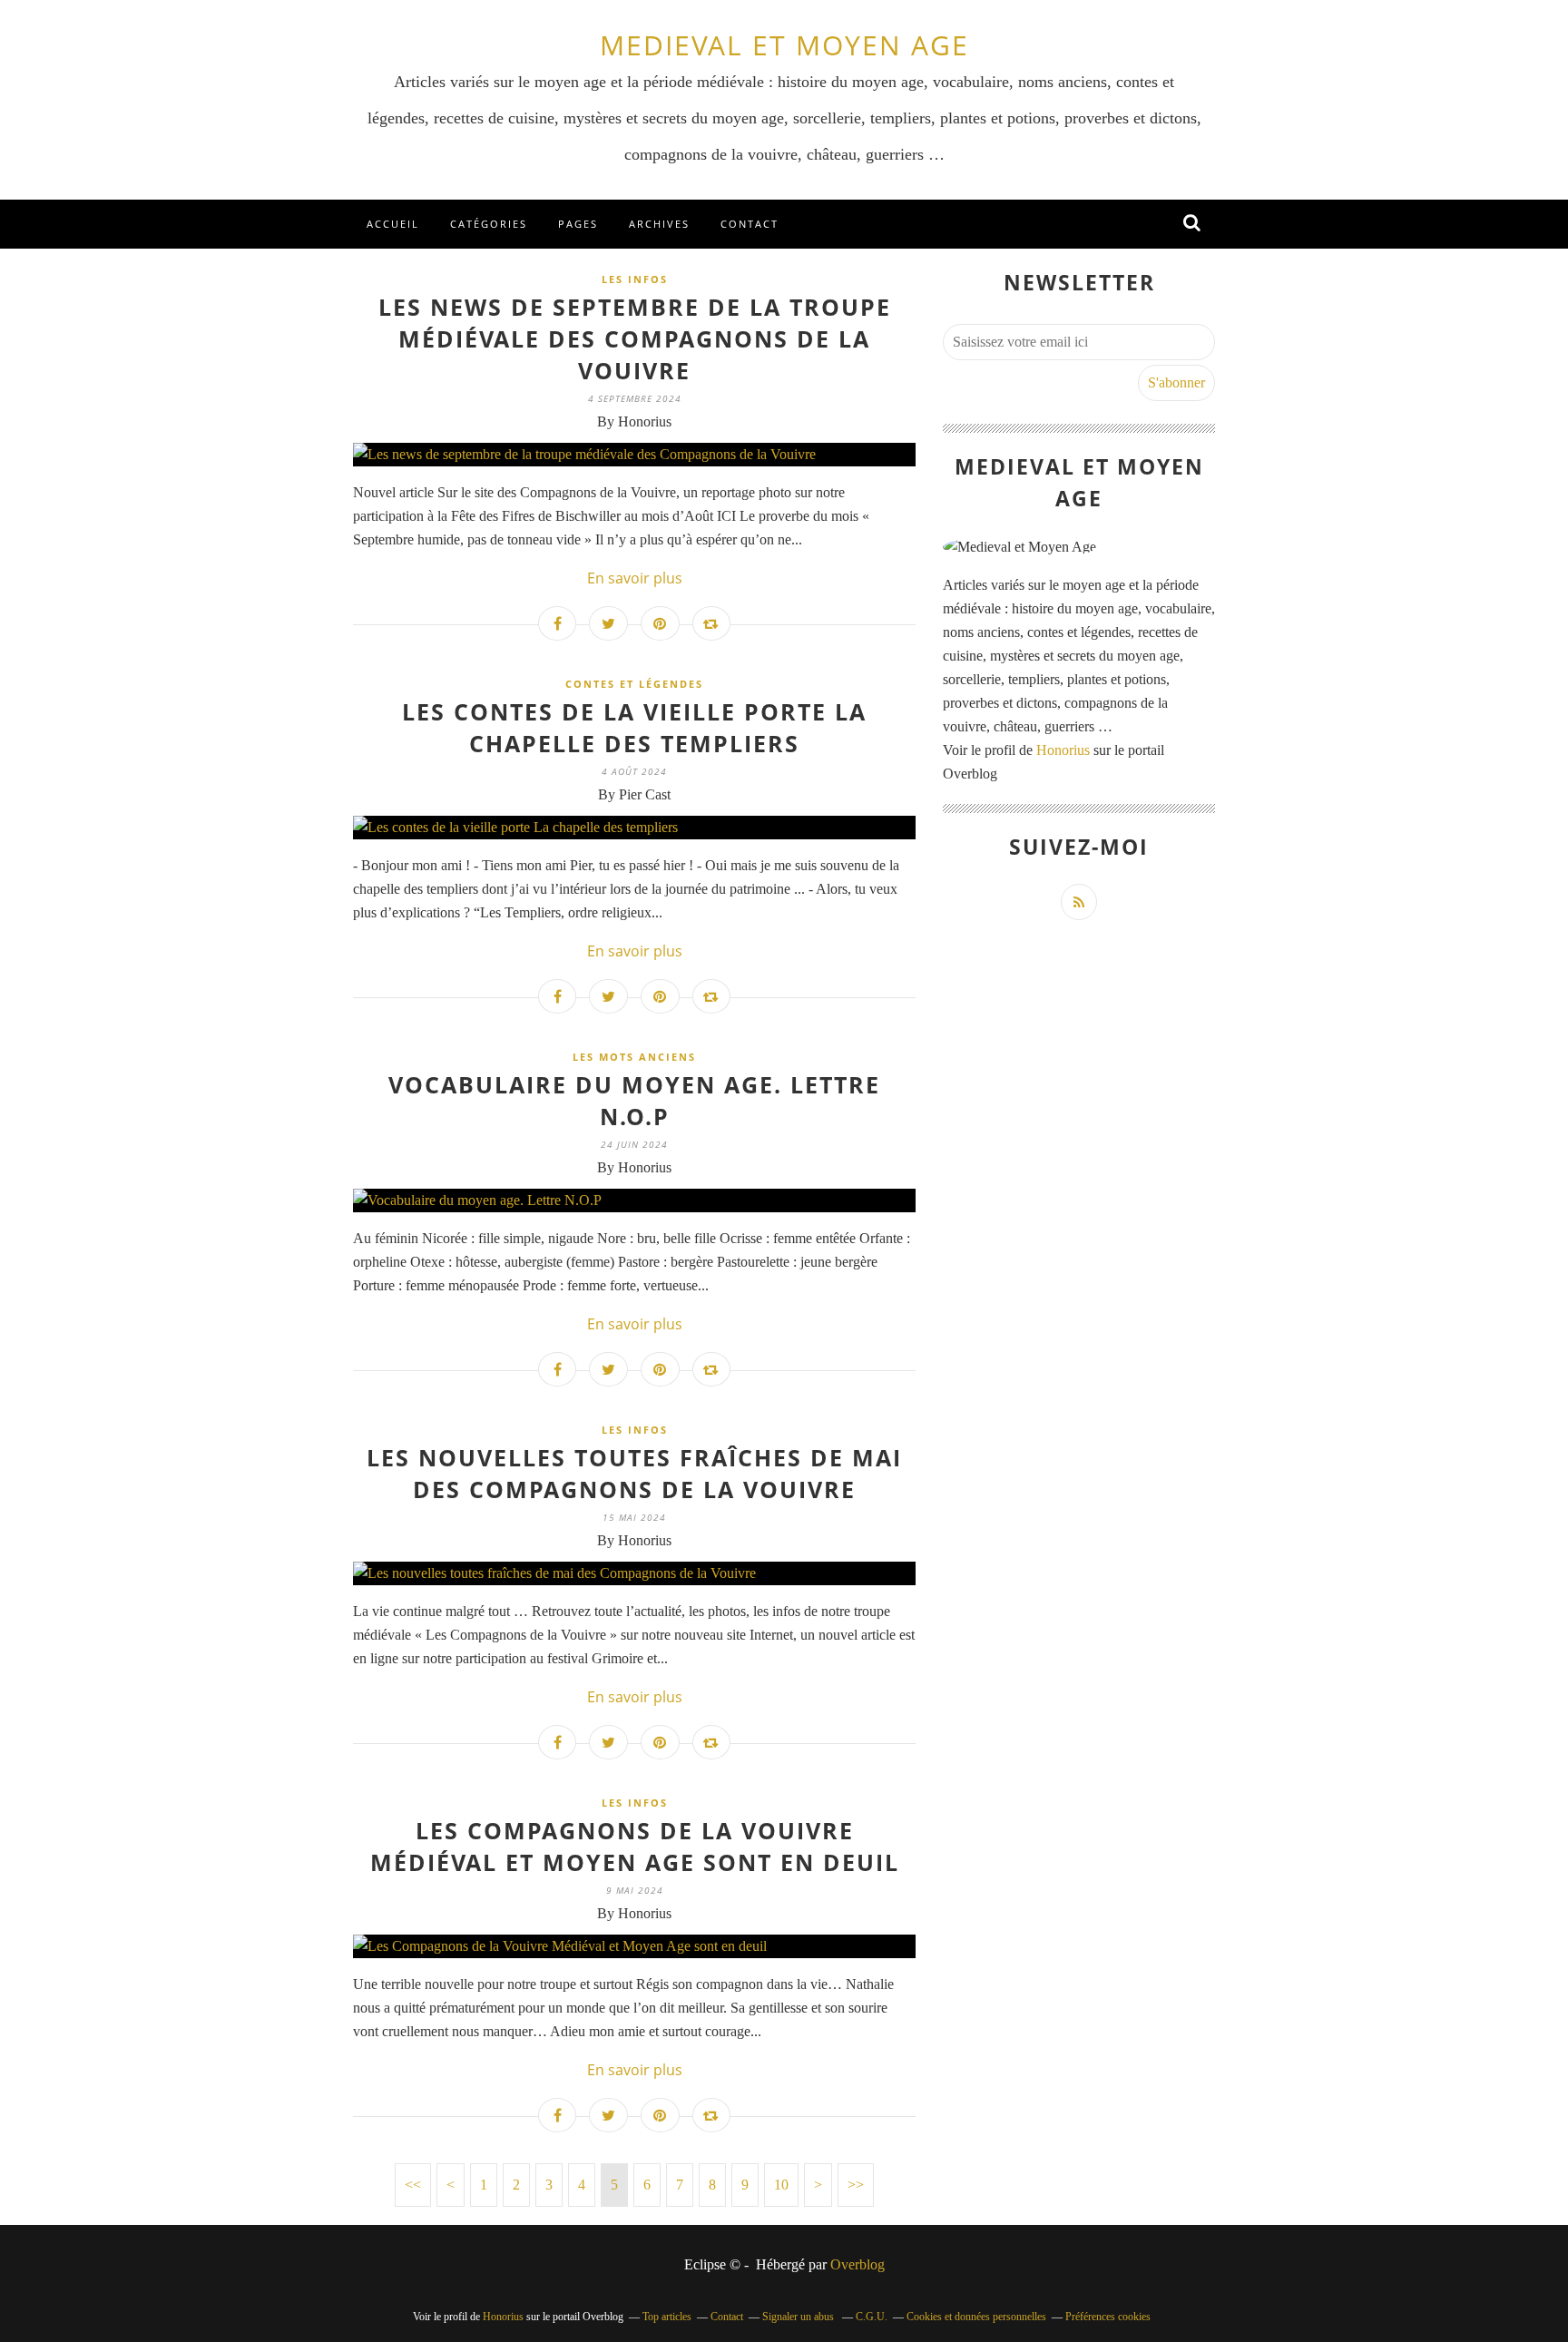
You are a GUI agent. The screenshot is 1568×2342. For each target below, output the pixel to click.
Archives (659, 224)
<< (413, 2185)
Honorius (1063, 750)
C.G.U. (872, 2317)
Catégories (489, 224)
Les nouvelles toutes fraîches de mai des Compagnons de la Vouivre (634, 1473)
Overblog (857, 2264)
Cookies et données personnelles (976, 2317)
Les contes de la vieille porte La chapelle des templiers (634, 727)
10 (781, 2185)
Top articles (667, 2317)
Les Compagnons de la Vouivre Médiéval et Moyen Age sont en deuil (635, 1846)
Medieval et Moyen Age (784, 45)
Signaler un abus (799, 2317)
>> (856, 2185)
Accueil (393, 224)
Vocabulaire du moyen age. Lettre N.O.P (634, 1100)
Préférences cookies (1108, 2317)
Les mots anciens (634, 1057)
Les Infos (635, 279)
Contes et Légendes (634, 684)
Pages (578, 224)
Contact (750, 224)
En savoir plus (635, 578)
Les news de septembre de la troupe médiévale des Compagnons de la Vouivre (635, 338)
